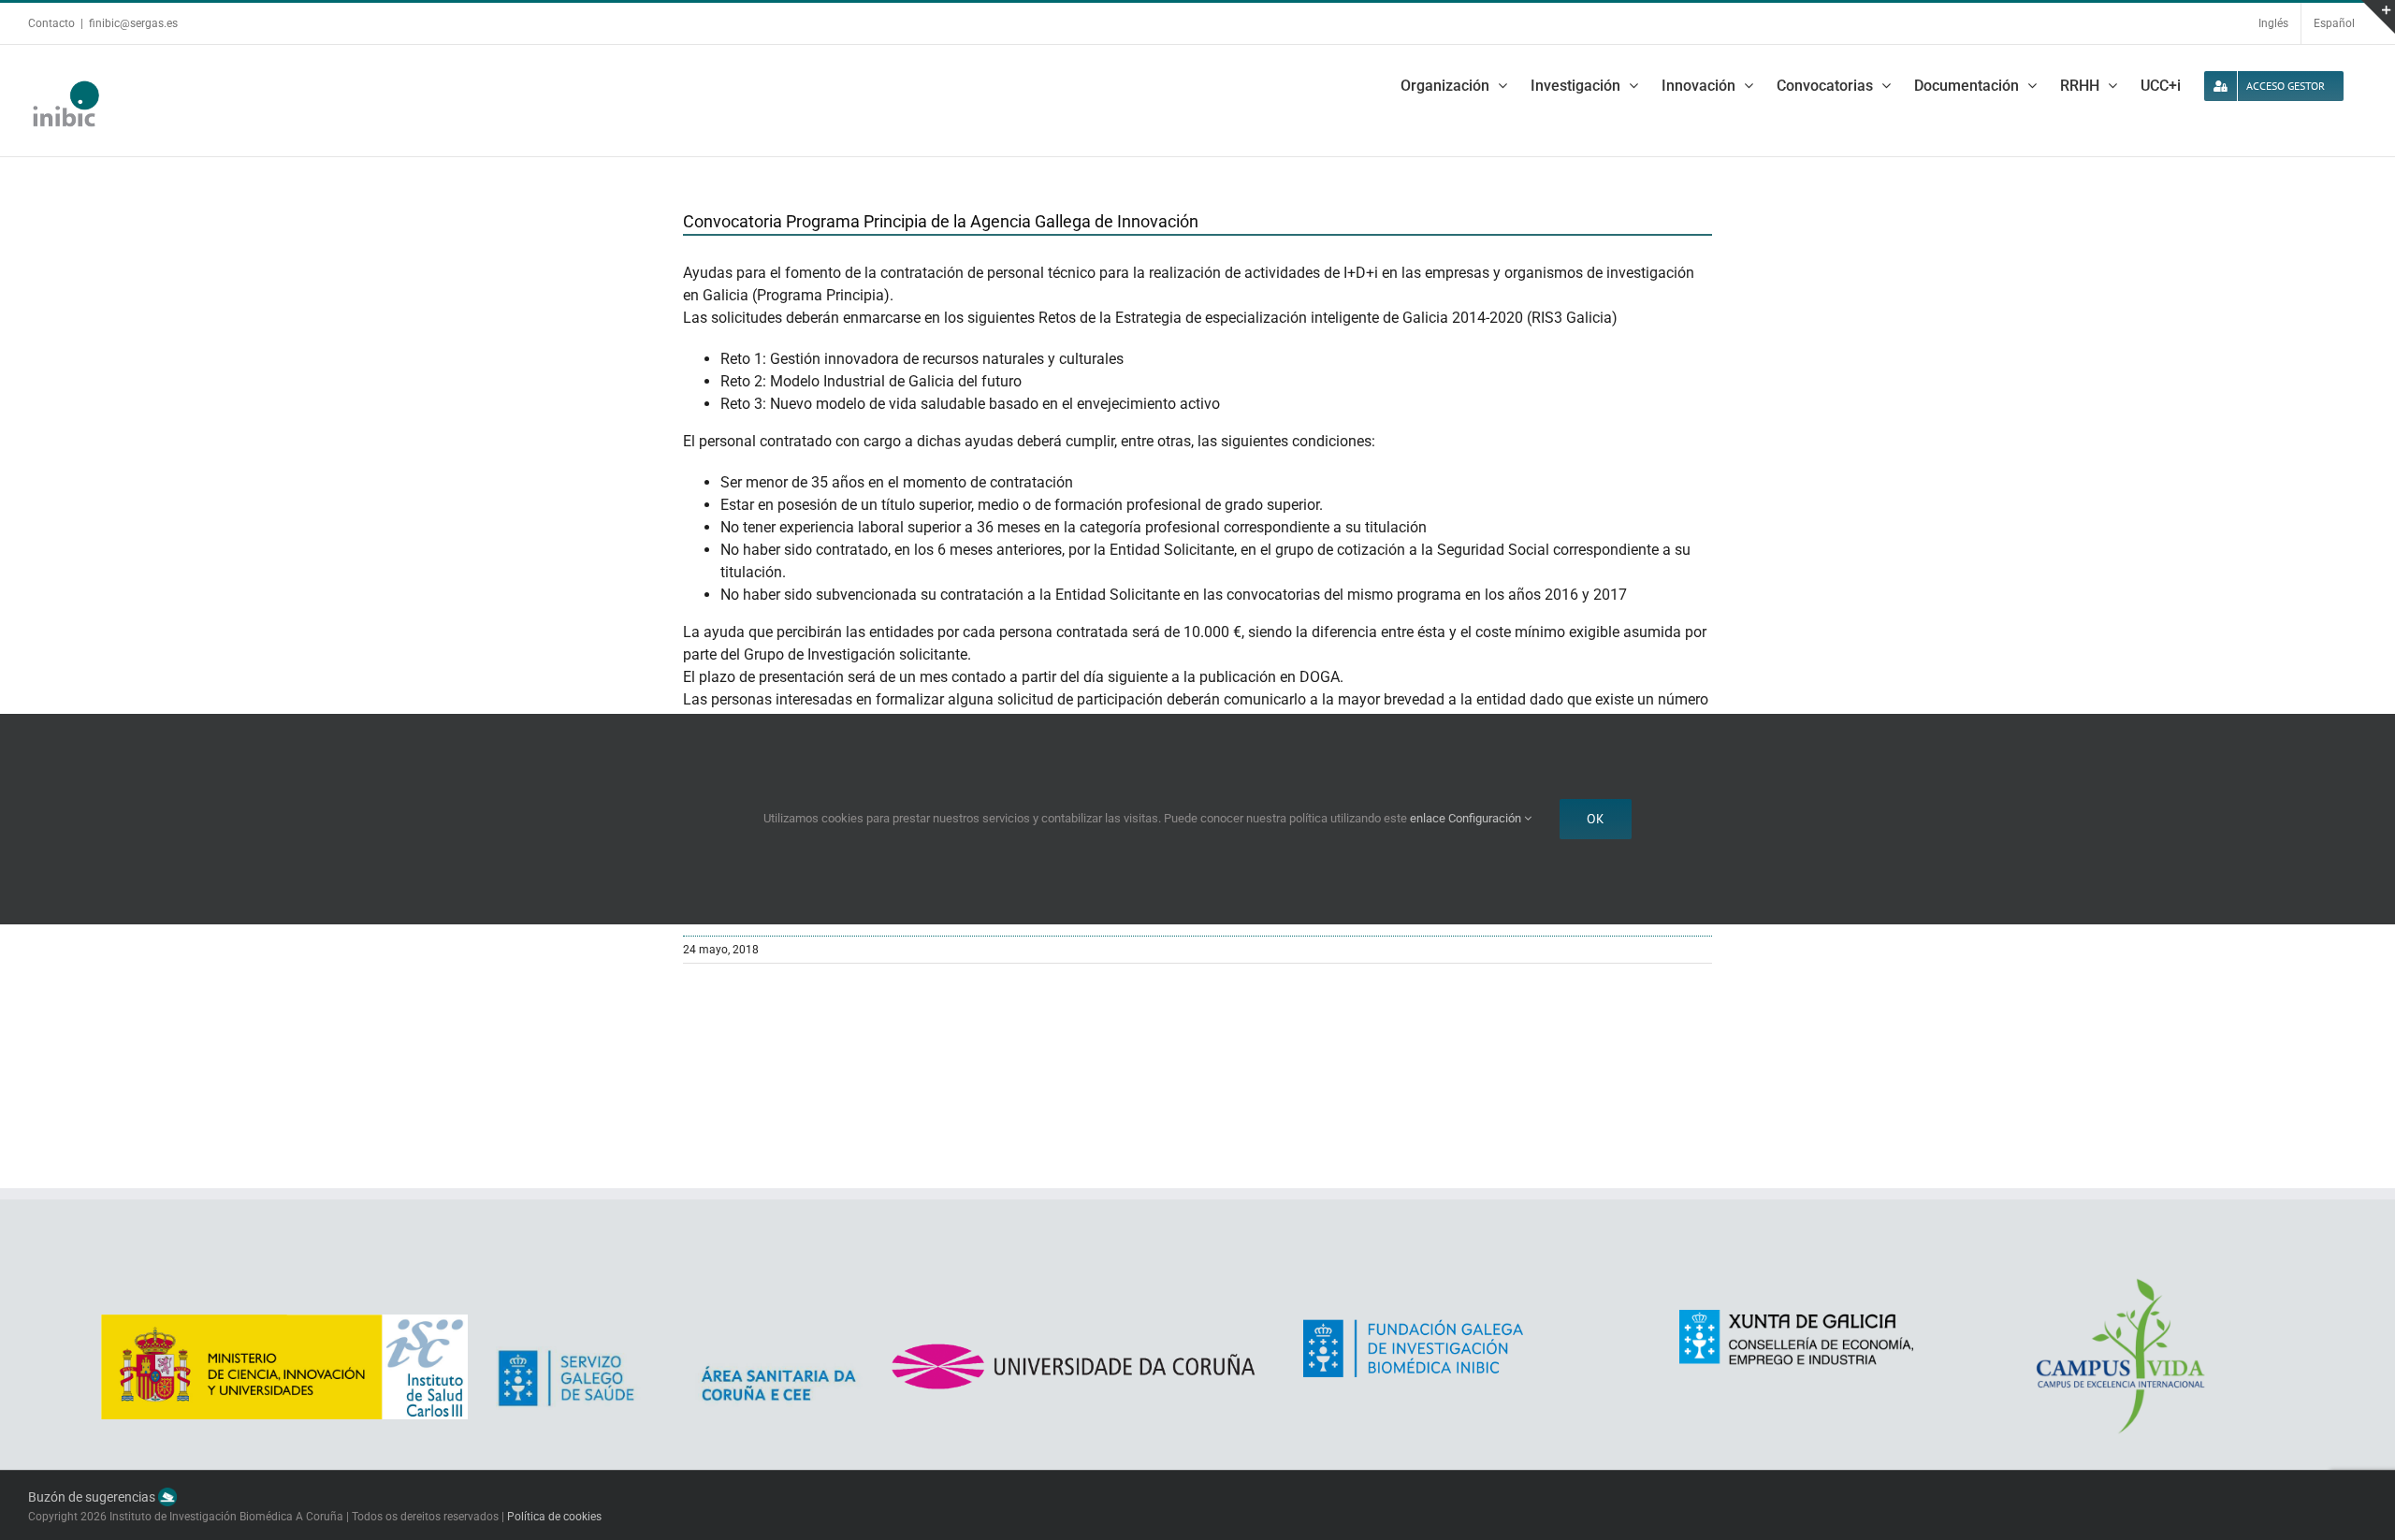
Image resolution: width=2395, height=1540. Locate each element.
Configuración (1486, 818)
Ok (1596, 819)
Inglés (2273, 23)
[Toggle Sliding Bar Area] (2378, 17)
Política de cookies (554, 1517)
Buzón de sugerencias (93, 1497)
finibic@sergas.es (133, 23)
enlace (1428, 818)
